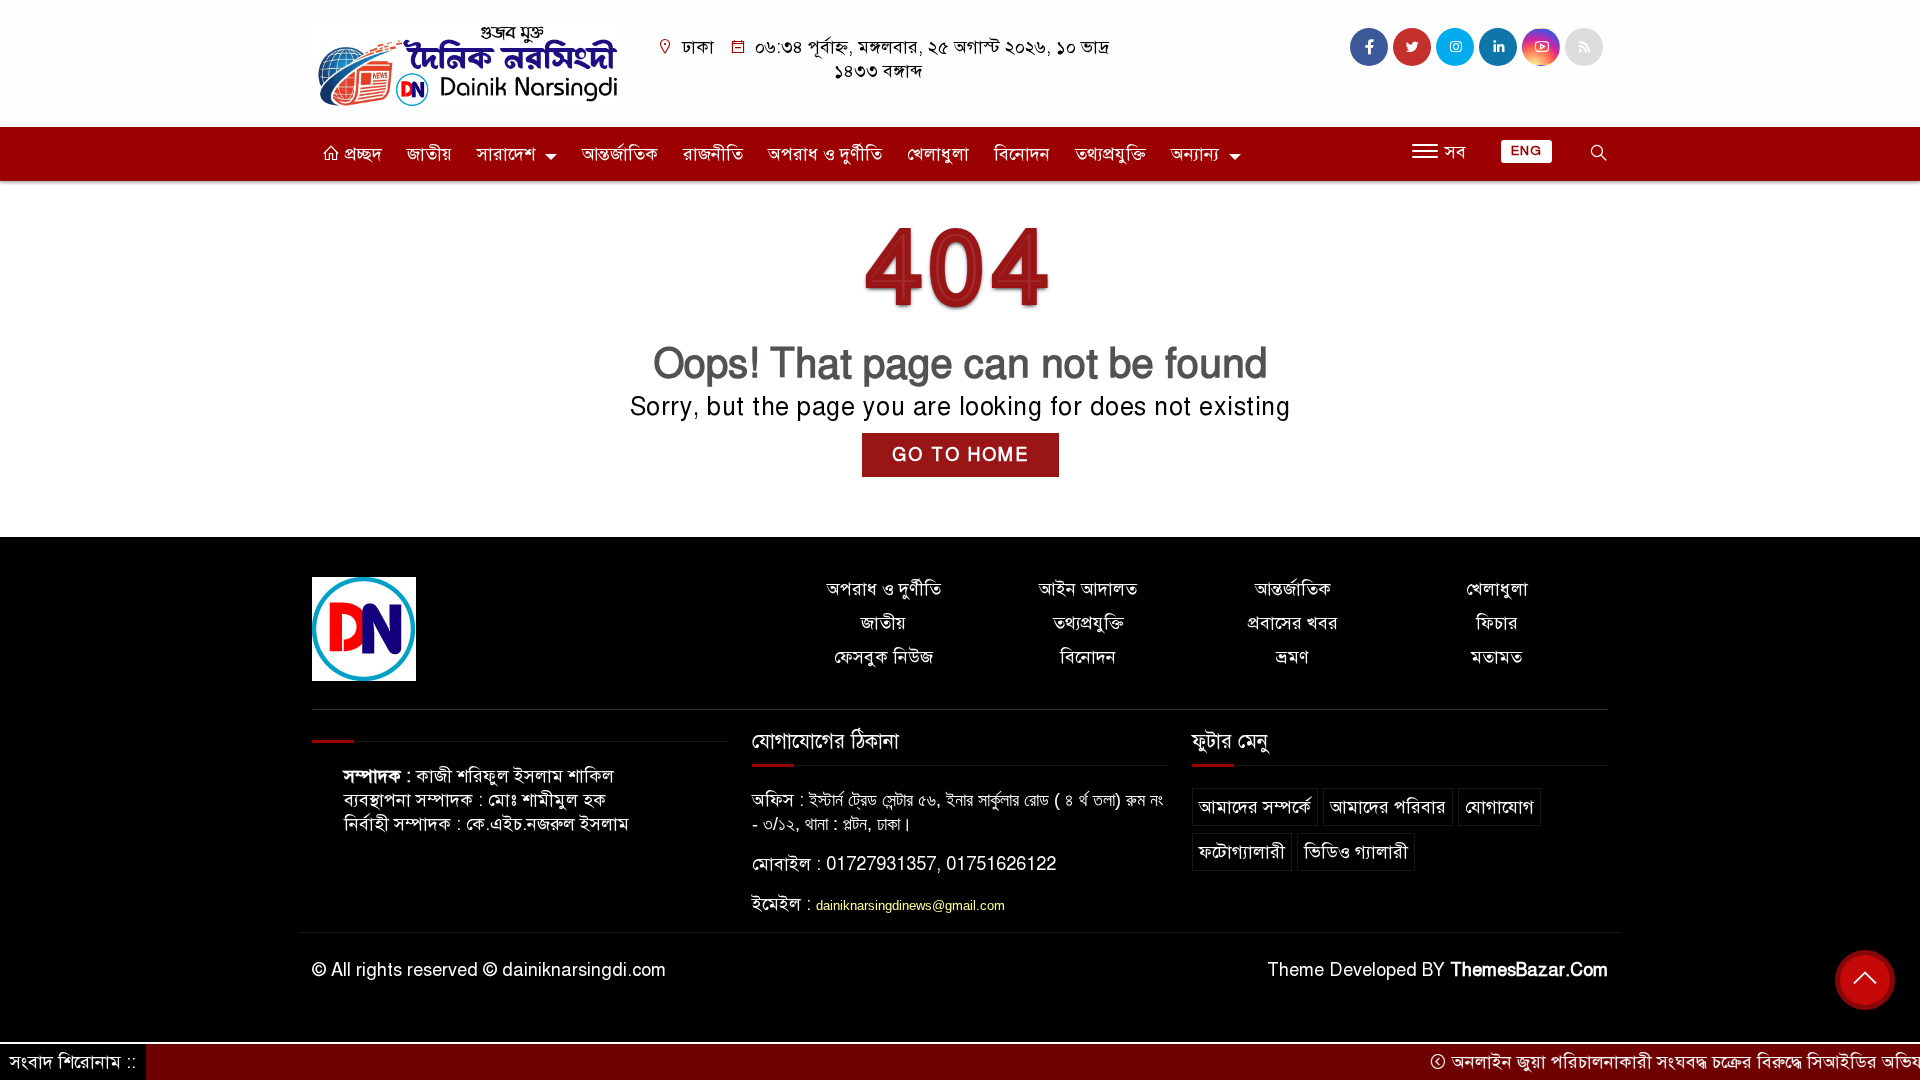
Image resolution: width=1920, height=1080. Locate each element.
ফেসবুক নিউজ (883, 657)
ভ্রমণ (1292, 657)
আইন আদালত (1088, 589)
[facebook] (1369, 47)
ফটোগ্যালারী (1242, 852)
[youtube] (1541, 47)
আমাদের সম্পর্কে (1255, 807)
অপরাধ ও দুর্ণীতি (825, 154)
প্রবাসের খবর (1293, 623)
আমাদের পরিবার (1388, 807)
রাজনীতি (713, 154)
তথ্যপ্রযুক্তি (1110, 154)
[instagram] (1455, 47)
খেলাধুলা (938, 154)
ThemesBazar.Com (1529, 970)
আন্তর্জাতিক (620, 154)
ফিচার (1497, 623)
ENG (1526, 151)
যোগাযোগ (1499, 807)
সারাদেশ (506, 154)
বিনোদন (1022, 154)
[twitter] (1412, 47)
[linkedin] (1498, 47)
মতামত (1496, 657)
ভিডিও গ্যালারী (1356, 852)
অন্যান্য (1195, 154)
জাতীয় (429, 154)
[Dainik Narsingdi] (465, 62)
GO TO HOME (960, 455)
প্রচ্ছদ (361, 154)
